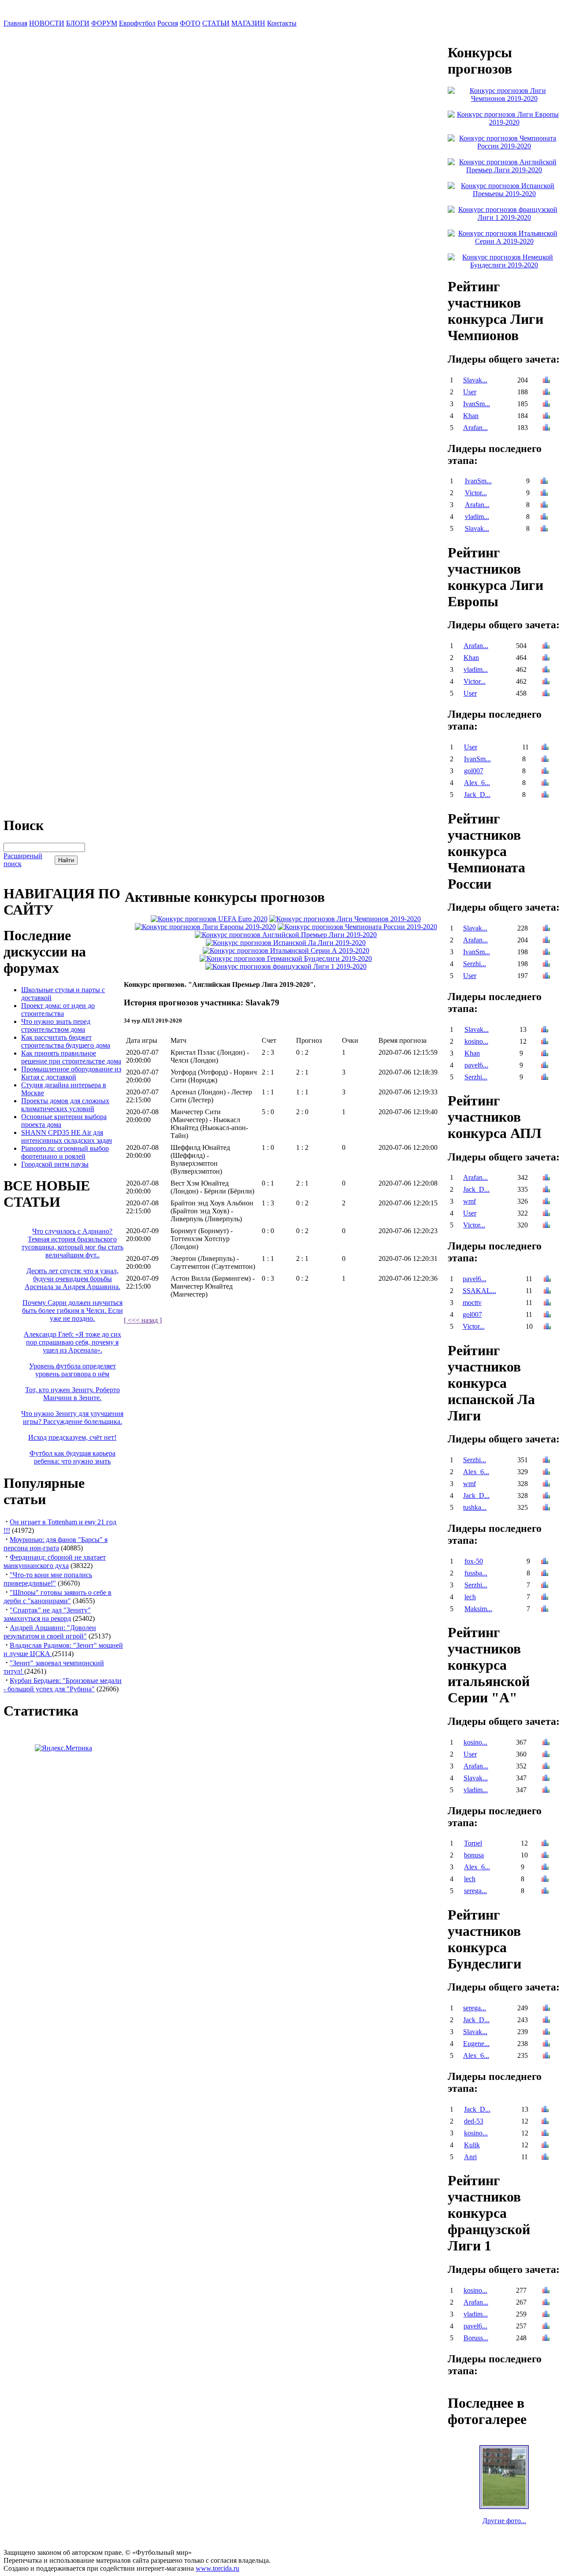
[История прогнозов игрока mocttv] (547, 1303)
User (470, 392)
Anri (470, 2157)
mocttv (472, 1303)
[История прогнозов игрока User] (546, 393)
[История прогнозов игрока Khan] (546, 417)
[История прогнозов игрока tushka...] (546, 1508)
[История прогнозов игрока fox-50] (545, 1562)
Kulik (472, 2145)
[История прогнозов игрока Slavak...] (546, 381)
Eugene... (476, 2044)
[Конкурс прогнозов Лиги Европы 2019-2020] (205, 927)
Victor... (476, 493)
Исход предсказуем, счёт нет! (72, 1437)
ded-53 (474, 2121)
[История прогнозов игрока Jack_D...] (545, 795)
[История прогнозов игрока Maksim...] (545, 1610)
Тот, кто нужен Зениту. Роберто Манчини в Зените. (72, 1394)
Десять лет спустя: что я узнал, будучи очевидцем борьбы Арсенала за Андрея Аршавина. (72, 1279)
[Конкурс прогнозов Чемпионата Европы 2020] (209, 919)
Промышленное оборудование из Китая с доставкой (71, 1073)
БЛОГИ (78, 23)
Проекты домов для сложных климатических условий (65, 1105)
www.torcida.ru (217, 2568)
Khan (471, 416)
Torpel (473, 1843)
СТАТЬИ (216, 23)
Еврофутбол (137, 23)
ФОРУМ (104, 23)
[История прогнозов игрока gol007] (545, 772)
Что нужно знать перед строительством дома (56, 1025)
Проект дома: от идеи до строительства (58, 1010)
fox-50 (474, 1561)
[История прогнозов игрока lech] (545, 1598)
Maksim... (478, 1609)
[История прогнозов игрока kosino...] (545, 1042)
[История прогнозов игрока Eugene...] (546, 2044)
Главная (15, 23)
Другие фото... (504, 2521)
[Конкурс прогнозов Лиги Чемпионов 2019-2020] (345, 919)
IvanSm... (477, 404)
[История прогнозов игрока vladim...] (544, 517)
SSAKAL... (479, 1291)
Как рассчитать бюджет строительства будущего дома (66, 1041)
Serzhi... (475, 964)
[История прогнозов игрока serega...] (545, 1892)
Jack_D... (477, 795)
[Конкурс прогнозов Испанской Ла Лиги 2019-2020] (286, 943)
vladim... (477, 517)
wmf (469, 1201)
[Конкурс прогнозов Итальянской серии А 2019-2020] (286, 951)
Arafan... (475, 428)
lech (470, 1597)
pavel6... (476, 1065)
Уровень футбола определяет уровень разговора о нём (72, 1370)
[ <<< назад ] (143, 1320)
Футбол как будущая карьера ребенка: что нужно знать (72, 1457)
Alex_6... (477, 783)
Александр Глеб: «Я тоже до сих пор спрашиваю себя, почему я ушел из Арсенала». (72, 1342)
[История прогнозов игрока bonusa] (545, 1856)
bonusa (474, 1855)
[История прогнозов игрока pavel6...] (545, 1066)
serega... (475, 1891)
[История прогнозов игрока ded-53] (545, 2122)
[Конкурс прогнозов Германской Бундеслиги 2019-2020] (286, 958)
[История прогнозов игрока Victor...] (544, 494)
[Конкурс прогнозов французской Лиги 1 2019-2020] (286, 966)
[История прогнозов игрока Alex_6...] (545, 784)
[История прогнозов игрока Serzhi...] (546, 965)
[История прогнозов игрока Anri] (545, 2158)
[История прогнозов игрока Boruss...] (546, 2339)
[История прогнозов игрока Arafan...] (546, 428)
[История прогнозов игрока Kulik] (545, 2146)
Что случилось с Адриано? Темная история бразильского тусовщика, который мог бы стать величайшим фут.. (72, 1243)
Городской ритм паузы (55, 1164)
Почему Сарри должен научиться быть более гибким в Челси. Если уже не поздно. (72, 1310)
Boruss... (476, 2338)
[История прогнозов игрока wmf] (546, 1202)
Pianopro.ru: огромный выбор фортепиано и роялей (65, 1152)
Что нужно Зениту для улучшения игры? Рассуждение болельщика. (72, 1418)
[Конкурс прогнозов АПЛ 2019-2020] (286, 935)
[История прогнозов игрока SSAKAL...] (547, 1292)
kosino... (476, 1041)
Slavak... (475, 380)
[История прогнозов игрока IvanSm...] (546, 405)
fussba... (476, 1573)
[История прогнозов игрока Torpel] (545, 1844)
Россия (168, 23)
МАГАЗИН (248, 23)
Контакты (282, 23)
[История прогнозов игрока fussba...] (545, 1574)
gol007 (474, 771)
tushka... (475, 1507)
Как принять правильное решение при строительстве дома (71, 1057)
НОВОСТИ (47, 23)
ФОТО (190, 23)
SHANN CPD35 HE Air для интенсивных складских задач (67, 1136)
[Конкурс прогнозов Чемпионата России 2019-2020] (357, 927)
